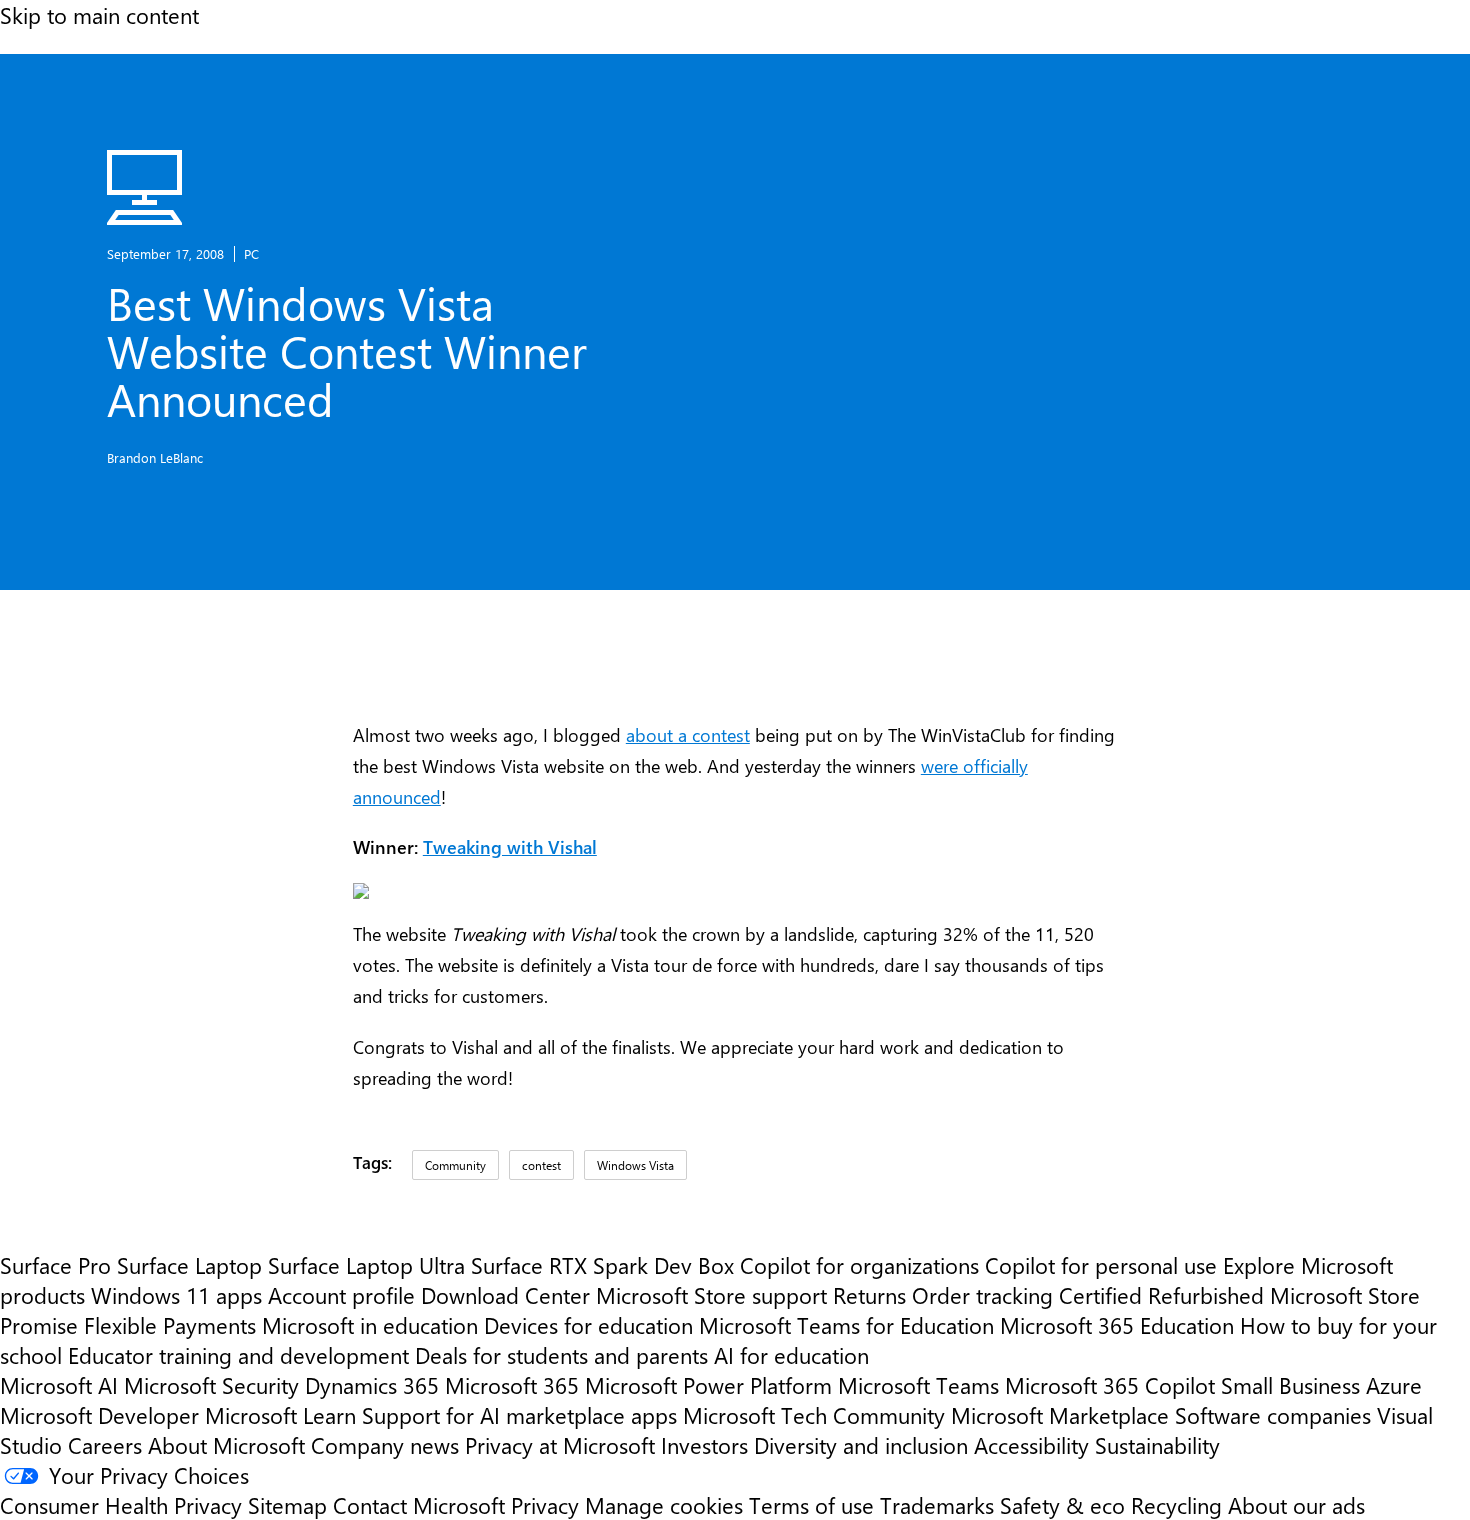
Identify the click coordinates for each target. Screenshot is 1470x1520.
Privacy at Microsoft (560, 1445)
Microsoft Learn (280, 1415)
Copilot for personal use (1101, 1265)
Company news (385, 1445)
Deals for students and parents (561, 1355)
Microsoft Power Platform (708, 1385)
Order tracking (982, 1295)
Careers (105, 1445)
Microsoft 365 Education (1117, 1325)
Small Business (1290, 1385)
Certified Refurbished (1161, 1295)
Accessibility (1031, 1445)
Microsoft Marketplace (1060, 1415)
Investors (704, 1445)
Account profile (341, 1295)
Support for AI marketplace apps (519, 1415)
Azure (1394, 1385)
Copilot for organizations (859, 1265)
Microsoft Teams (918, 1385)
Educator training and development (238, 1355)
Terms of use (811, 1505)
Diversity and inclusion (861, 1445)
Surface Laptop (189, 1265)
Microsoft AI (59, 1385)
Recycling (1176, 1505)
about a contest (688, 734)
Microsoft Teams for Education (846, 1325)
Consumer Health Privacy (121, 1505)
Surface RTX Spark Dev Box (602, 1265)
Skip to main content (99, 15)
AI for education (791, 1355)
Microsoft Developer (99, 1415)
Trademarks (937, 1505)
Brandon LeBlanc (155, 457)
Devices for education (588, 1325)
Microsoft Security (211, 1385)
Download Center (505, 1295)
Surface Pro (55, 1265)
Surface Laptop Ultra (366, 1265)
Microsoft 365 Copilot (1110, 1385)
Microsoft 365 (512, 1385)
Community (455, 1165)
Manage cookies (664, 1505)
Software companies (1273, 1415)
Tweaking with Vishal (510, 846)
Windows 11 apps (176, 1295)
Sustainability (1157, 1445)
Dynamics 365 (372, 1385)
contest (541, 1165)
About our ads (1296, 1505)
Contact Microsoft (419, 1505)
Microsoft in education (370, 1325)
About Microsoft (226, 1445)
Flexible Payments (170, 1325)
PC (251, 253)
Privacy (548, 1505)
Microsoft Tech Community (814, 1415)
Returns (869, 1295)
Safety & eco (1062, 1505)
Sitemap (287, 1505)
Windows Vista (635, 1165)
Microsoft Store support (711, 1295)
